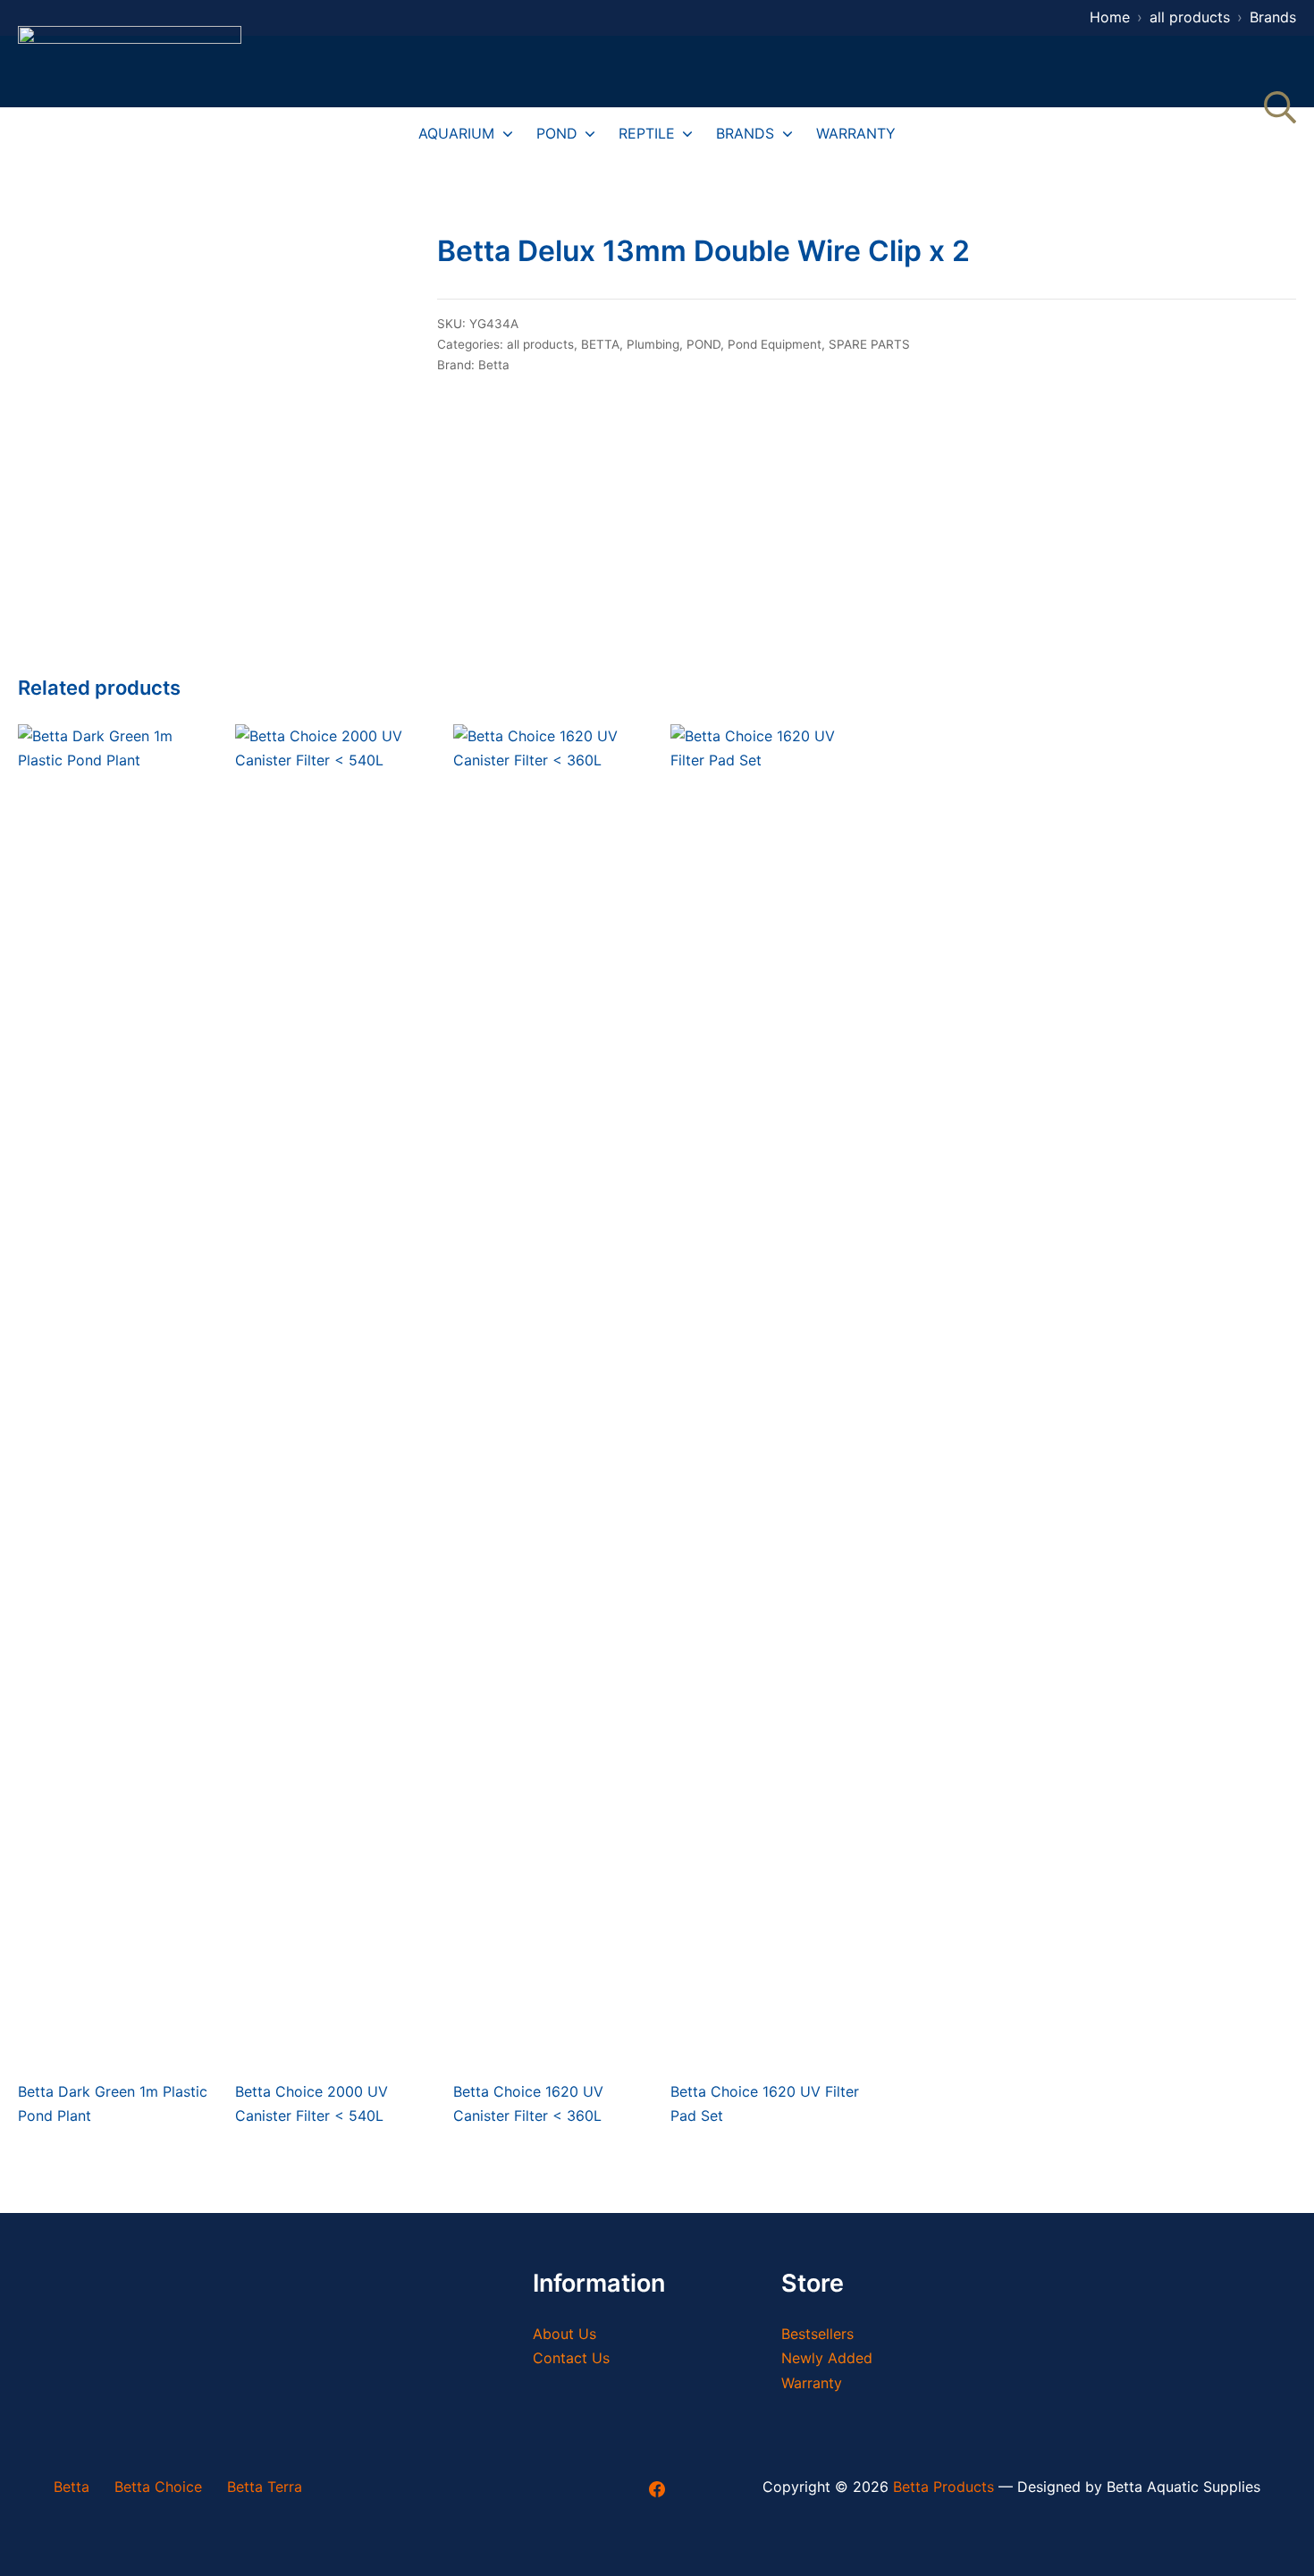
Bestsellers (817, 2334)
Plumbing (653, 344)
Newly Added (827, 2358)
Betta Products (943, 2487)
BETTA (600, 344)
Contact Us (571, 2358)
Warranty (812, 2383)
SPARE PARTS (869, 344)
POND (703, 344)
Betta (494, 365)
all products (540, 344)
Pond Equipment (775, 344)
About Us (564, 2334)
